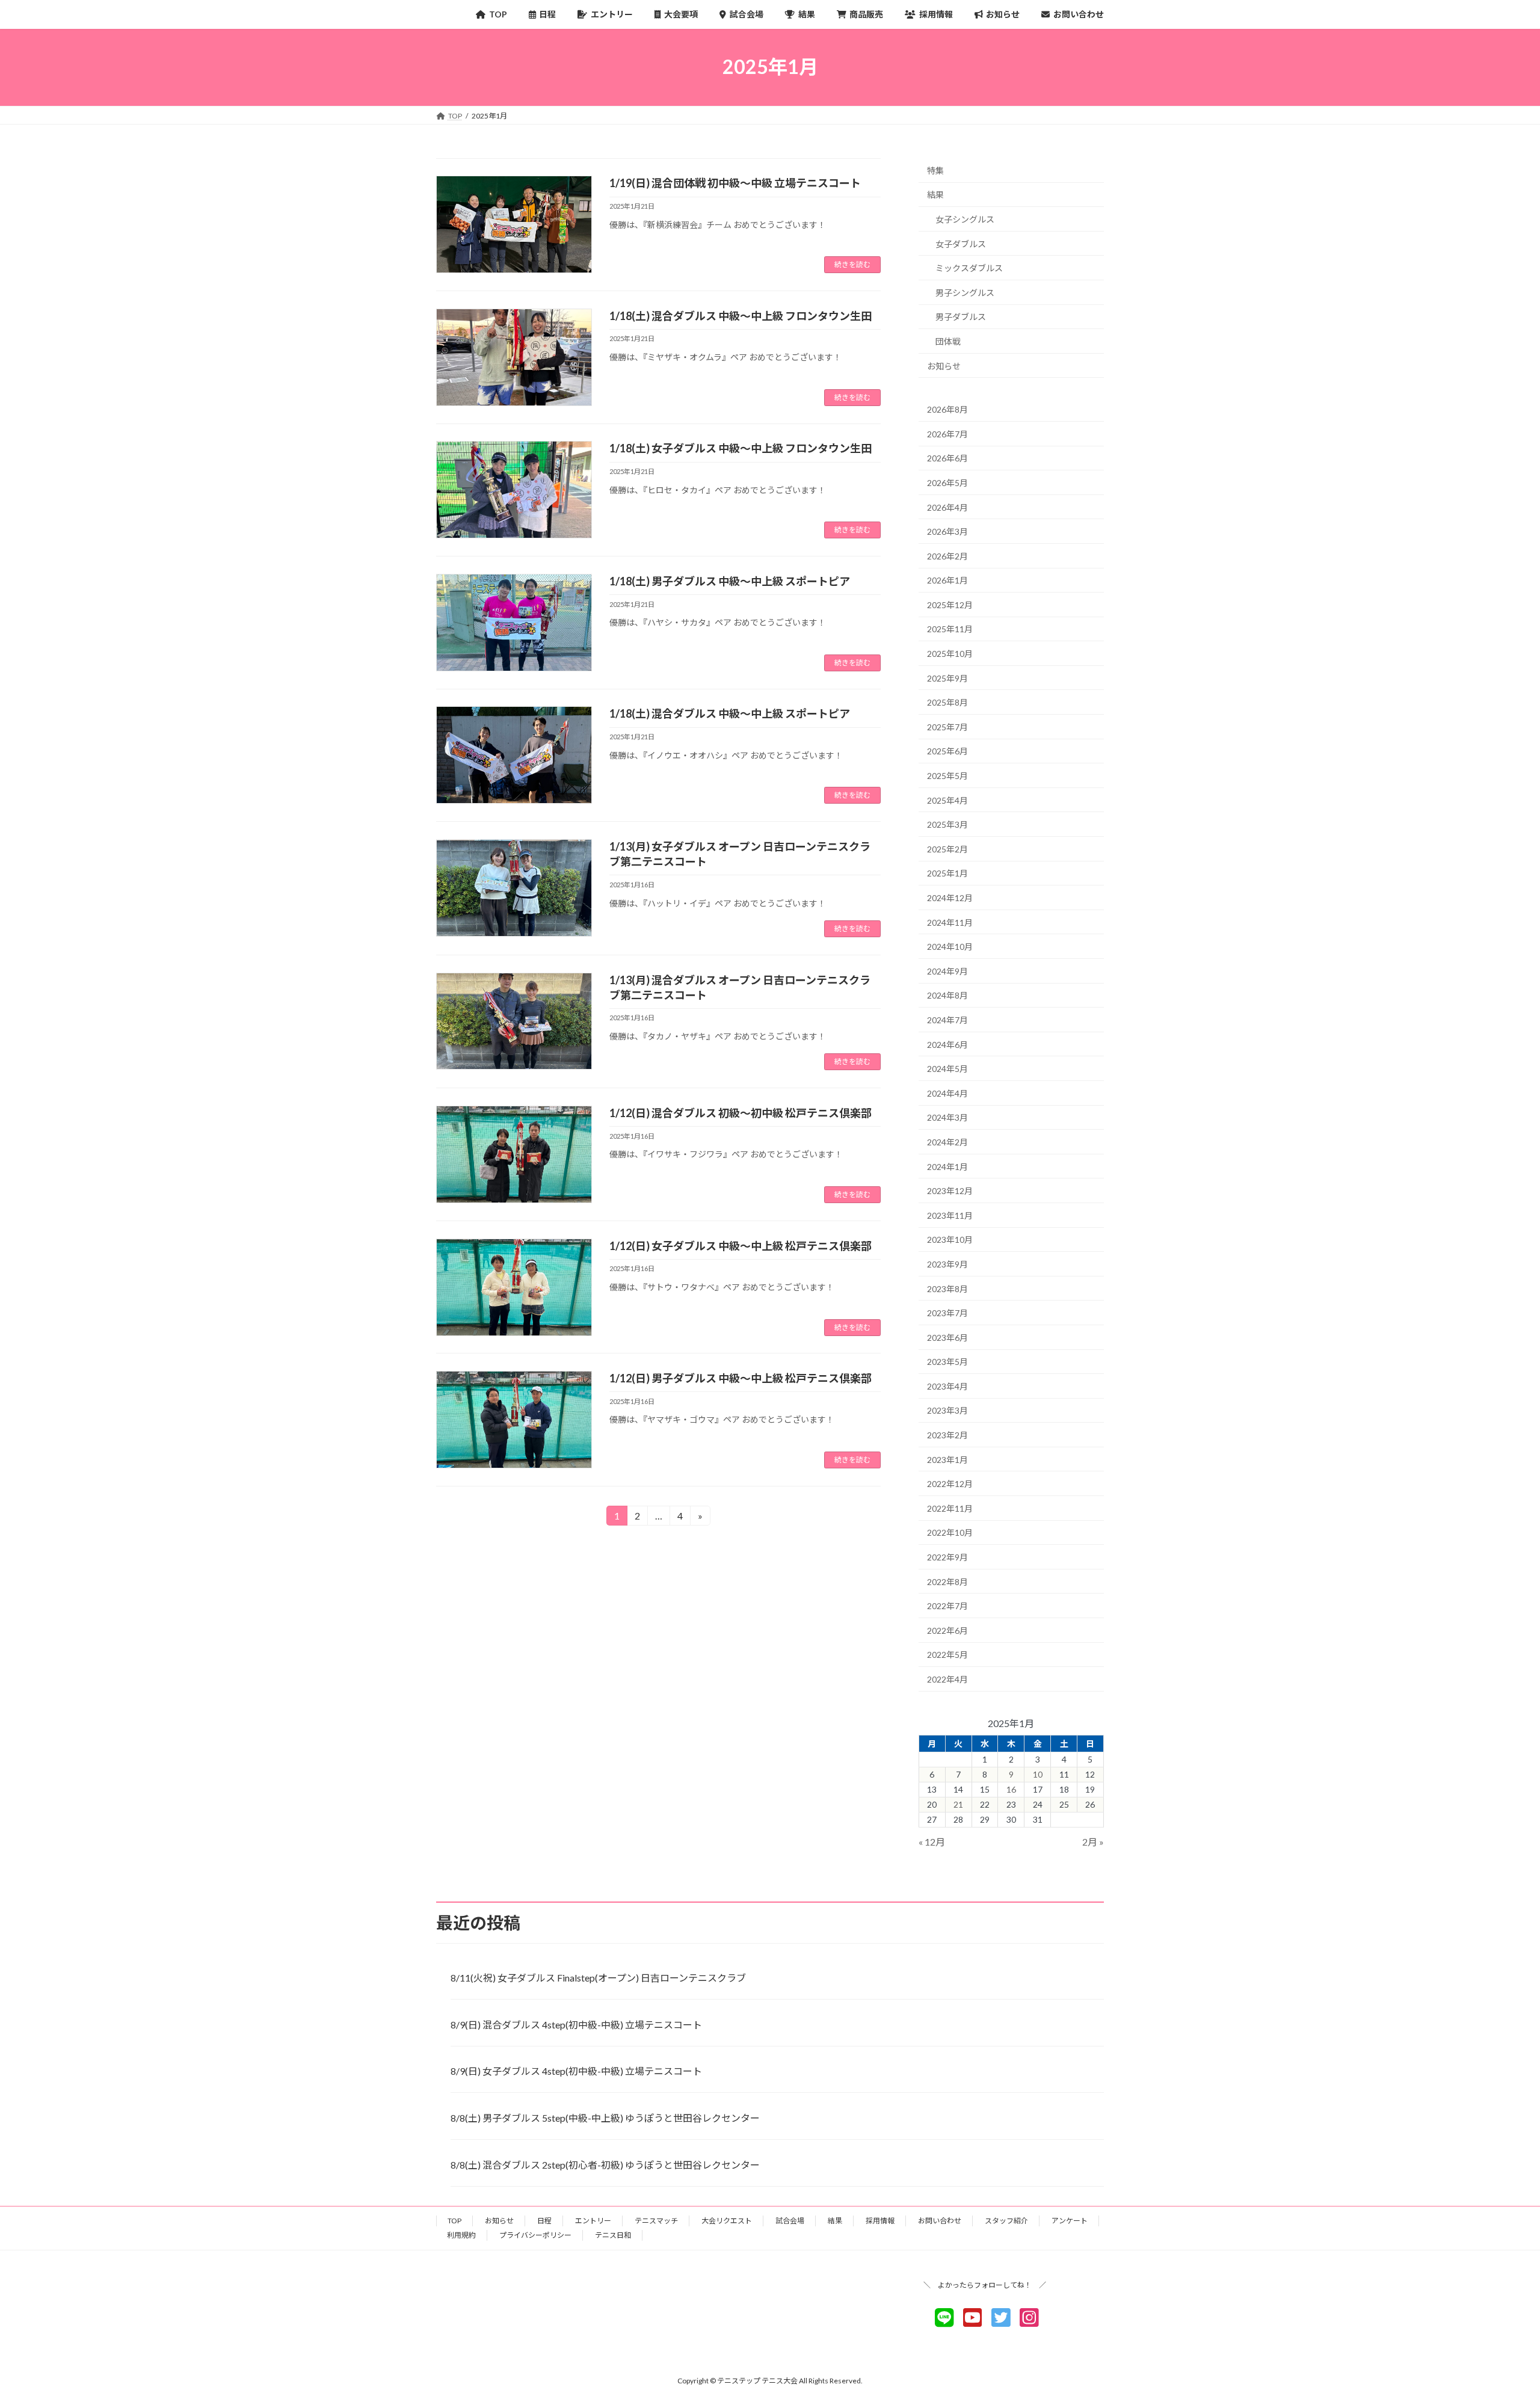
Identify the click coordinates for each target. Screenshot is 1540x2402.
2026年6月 (947, 458)
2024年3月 (947, 1117)
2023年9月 (947, 1264)
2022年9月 (947, 1557)
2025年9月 (947, 678)
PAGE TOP (1495, 2318)
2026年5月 (947, 483)
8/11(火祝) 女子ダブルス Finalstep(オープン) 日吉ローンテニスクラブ (598, 1978)
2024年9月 (947, 971)
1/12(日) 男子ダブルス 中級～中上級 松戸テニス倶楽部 (741, 1378)
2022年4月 (947, 1679)
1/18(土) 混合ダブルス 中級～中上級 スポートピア (730, 713)
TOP (454, 2221)
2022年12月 (950, 1484)
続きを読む (852, 264)
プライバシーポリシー (535, 2235)
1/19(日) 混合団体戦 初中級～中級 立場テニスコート (735, 183)
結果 (935, 195)
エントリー (593, 2221)
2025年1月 (947, 873)
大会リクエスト (727, 2221)
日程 (544, 2221)
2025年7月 (947, 726)
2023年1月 (947, 1459)
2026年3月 (947, 531)
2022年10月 (950, 1532)
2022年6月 (947, 1630)
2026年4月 (947, 507)
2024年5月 (947, 1069)
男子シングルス (965, 292)
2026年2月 (947, 556)
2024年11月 (950, 922)
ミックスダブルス (969, 268)
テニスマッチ (656, 2221)
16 (1011, 1789)
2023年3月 (947, 1410)
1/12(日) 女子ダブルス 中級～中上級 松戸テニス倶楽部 (741, 1246)
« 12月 (932, 1842)
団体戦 (948, 341)
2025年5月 (947, 776)
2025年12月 (950, 604)
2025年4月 (947, 800)
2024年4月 (947, 1093)
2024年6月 (947, 1044)
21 (958, 1804)
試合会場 (790, 2221)
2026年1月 (947, 580)
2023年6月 (947, 1337)
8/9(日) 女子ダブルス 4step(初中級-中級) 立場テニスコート (576, 2071)
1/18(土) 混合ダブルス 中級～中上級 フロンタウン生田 (741, 316)
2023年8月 (947, 1288)
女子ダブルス (961, 243)
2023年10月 (950, 1239)
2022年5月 (947, 1655)
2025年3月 (947, 824)
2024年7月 (947, 1020)
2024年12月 (950, 898)
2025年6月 (947, 751)
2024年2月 (947, 1142)
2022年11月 (950, 1508)
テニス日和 (613, 2235)
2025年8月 (947, 702)
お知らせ (944, 365)
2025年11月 (950, 629)
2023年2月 (947, 1435)
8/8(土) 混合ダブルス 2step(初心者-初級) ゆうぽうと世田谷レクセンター (605, 2165)
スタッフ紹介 (1006, 2221)
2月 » (1093, 1842)
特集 (935, 170)
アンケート (1070, 2221)
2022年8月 (947, 1581)
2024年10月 (950, 947)
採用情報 (880, 2221)
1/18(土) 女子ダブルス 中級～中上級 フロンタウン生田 (741, 448)
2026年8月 (947, 409)
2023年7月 (947, 1313)
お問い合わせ (940, 2221)
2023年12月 (950, 1191)
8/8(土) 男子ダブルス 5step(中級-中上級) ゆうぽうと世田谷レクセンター (605, 2118)
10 (1038, 1774)
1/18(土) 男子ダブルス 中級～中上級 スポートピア (730, 581)
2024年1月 (947, 1166)
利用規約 (461, 2235)
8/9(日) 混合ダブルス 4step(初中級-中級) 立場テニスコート (576, 2025)
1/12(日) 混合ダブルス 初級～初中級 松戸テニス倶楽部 (741, 1113)
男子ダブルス (961, 317)
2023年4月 (947, 1386)
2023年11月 (950, 1215)
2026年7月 (947, 433)
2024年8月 (947, 995)
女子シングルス (965, 219)
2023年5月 (947, 1362)
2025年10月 (950, 654)
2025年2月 (947, 848)
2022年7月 (947, 1606)
